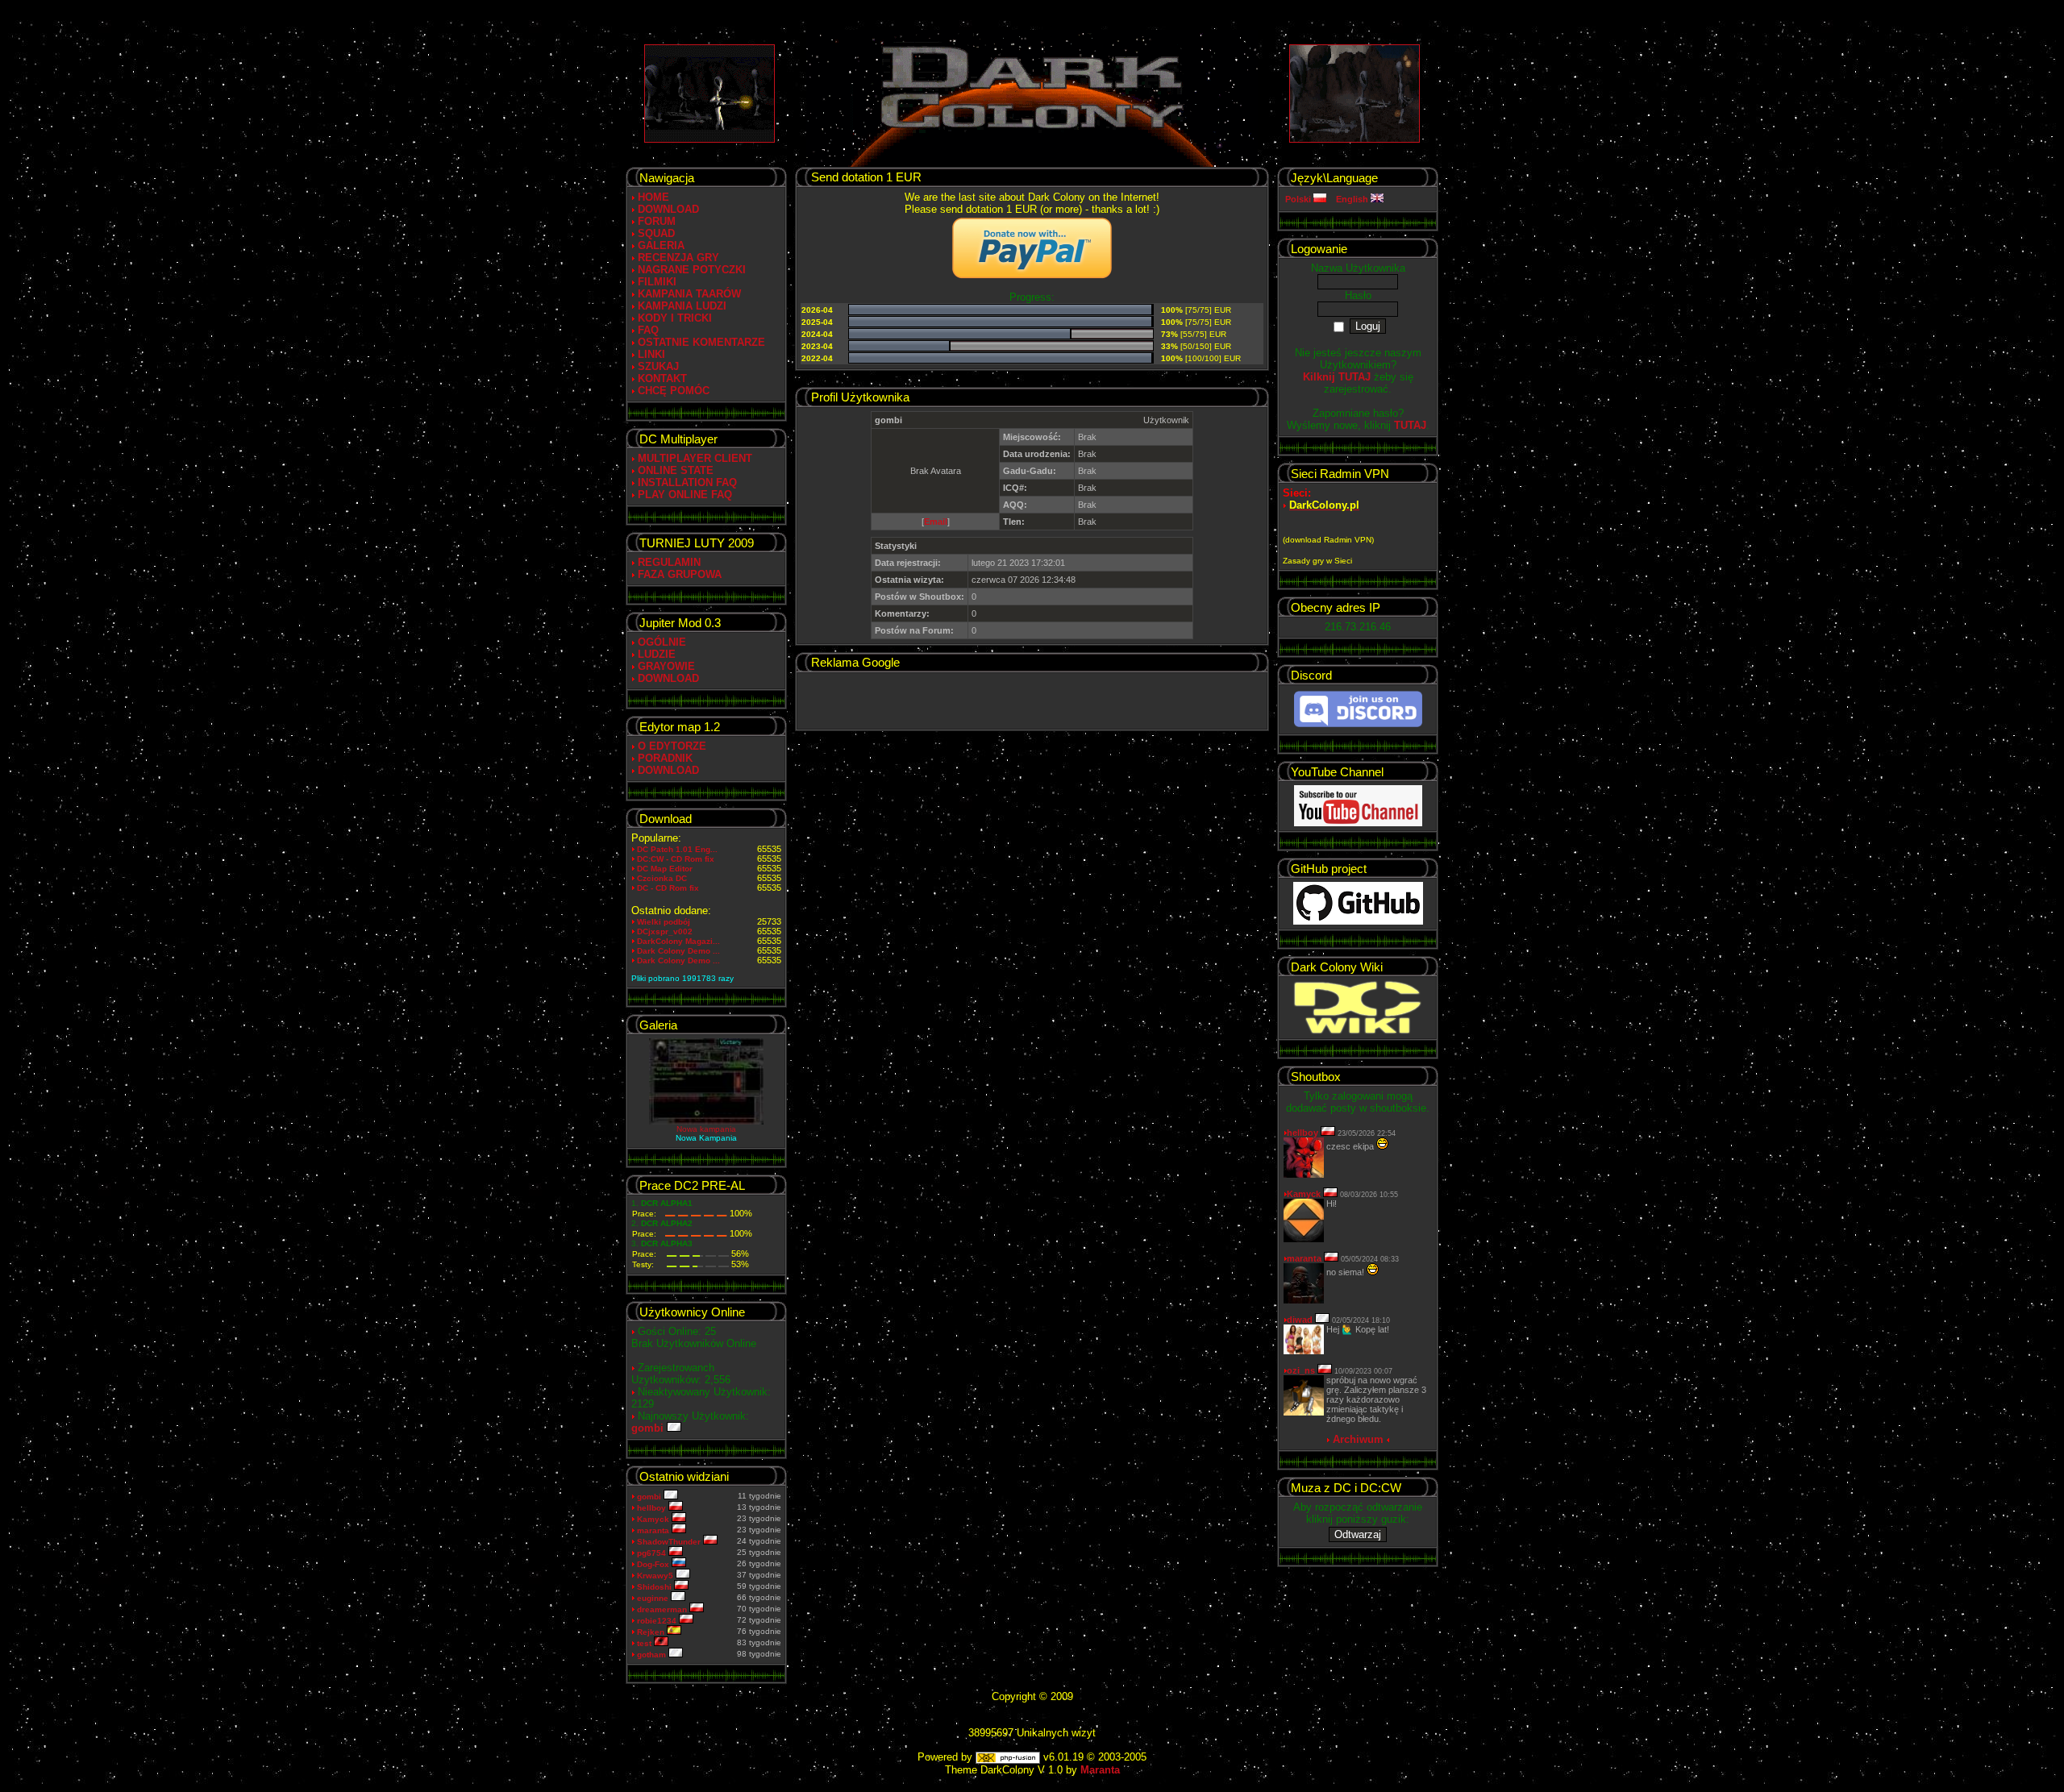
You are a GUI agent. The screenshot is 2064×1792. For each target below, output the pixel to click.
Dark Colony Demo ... (678, 951)
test (645, 1643)
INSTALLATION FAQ (687, 482)
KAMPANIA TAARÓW (689, 294)
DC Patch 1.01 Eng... (677, 849)
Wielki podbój (664, 922)
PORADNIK (665, 758)
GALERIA (661, 245)
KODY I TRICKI (675, 318)
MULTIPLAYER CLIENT (695, 458)
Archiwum (1358, 1439)
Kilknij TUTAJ (1337, 377)
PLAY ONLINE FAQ (685, 495)
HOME (653, 197)
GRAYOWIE (666, 666)
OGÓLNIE (662, 642)
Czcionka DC (662, 878)
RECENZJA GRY (678, 258)
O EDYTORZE (672, 746)
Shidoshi (655, 1587)
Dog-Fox (654, 1564)
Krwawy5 (656, 1576)
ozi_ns (1301, 1370)
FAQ (648, 330)
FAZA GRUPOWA (680, 574)
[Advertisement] (1032, 701)
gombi (649, 1428)
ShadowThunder (670, 1542)
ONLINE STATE (676, 470)
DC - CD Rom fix (668, 888)
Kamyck (654, 1519)
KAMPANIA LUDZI (682, 306)
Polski (1299, 199)
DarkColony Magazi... (678, 941)
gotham (653, 1655)
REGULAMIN (669, 562)
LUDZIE (657, 654)
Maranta (1100, 1770)
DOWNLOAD (668, 209)
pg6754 (653, 1553)
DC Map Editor (665, 869)
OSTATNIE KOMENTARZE (701, 342)
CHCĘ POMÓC (674, 391)
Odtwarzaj (1358, 1534)
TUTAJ (1410, 425)
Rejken (652, 1632)
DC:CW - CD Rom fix (676, 859)
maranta (654, 1530)
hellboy (653, 1508)
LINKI (651, 354)
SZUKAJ (658, 366)
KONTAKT (662, 378)
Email (936, 522)
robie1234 (658, 1621)
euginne (654, 1598)
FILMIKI (657, 282)
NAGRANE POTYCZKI (692, 270)
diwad (1300, 1320)
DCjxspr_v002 (665, 931)
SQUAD (656, 233)
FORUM (657, 221)
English (1353, 199)
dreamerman (663, 1609)
